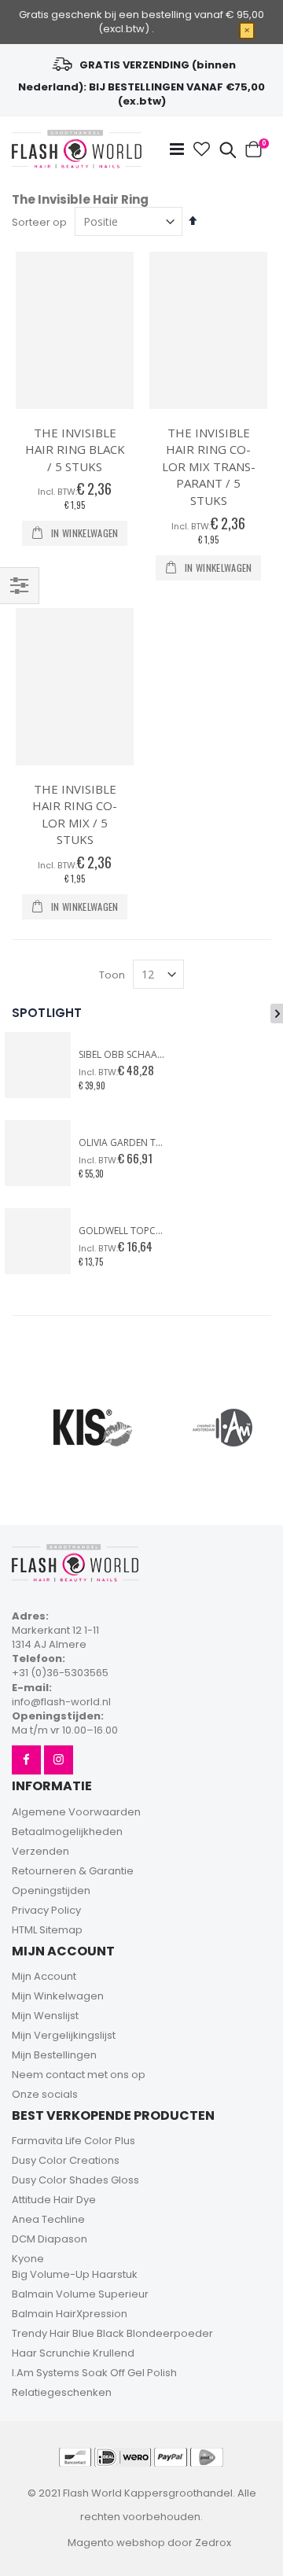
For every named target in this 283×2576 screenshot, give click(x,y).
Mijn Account (44, 1976)
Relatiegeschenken (62, 2392)
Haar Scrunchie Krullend (73, 2353)
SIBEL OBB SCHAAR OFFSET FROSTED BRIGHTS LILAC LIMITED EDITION (122, 1055)
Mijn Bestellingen (54, 2055)
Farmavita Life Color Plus (74, 2141)
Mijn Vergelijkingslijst (64, 2035)
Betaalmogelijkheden (67, 1832)
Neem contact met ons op (79, 2075)
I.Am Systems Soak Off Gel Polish (94, 2373)
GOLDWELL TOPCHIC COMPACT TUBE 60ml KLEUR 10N (122, 1231)
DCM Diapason (50, 2239)
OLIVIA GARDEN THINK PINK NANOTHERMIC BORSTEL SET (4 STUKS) (122, 1143)
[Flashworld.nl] (77, 149)
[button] (202, 149)
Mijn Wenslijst (45, 2016)
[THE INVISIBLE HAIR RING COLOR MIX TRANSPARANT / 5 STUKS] (208, 330)
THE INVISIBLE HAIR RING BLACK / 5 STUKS (75, 450)
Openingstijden (51, 1891)
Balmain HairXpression (70, 2314)
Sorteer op (39, 222)
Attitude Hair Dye (54, 2200)
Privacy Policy (46, 1910)
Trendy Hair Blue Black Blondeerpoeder (112, 2333)
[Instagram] (59, 1760)
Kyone (28, 2259)
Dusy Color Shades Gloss (75, 2180)
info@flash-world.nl (61, 1702)
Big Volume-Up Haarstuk (75, 2274)
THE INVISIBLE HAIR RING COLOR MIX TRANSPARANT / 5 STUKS (209, 466)
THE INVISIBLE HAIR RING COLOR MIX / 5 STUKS (75, 814)
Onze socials (45, 2094)
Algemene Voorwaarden (76, 1812)
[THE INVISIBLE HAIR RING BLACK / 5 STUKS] (75, 330)
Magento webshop (116, 2543)
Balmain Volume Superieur (80, 2294)
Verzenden (40, 1851)
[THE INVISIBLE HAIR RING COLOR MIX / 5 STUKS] (75, 687)
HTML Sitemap (47, 1930)
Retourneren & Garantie (73, 1871)
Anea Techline (48, 2219)
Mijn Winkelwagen (58, 1996)
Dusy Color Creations (66, 2160)
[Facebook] (26, 1760)
